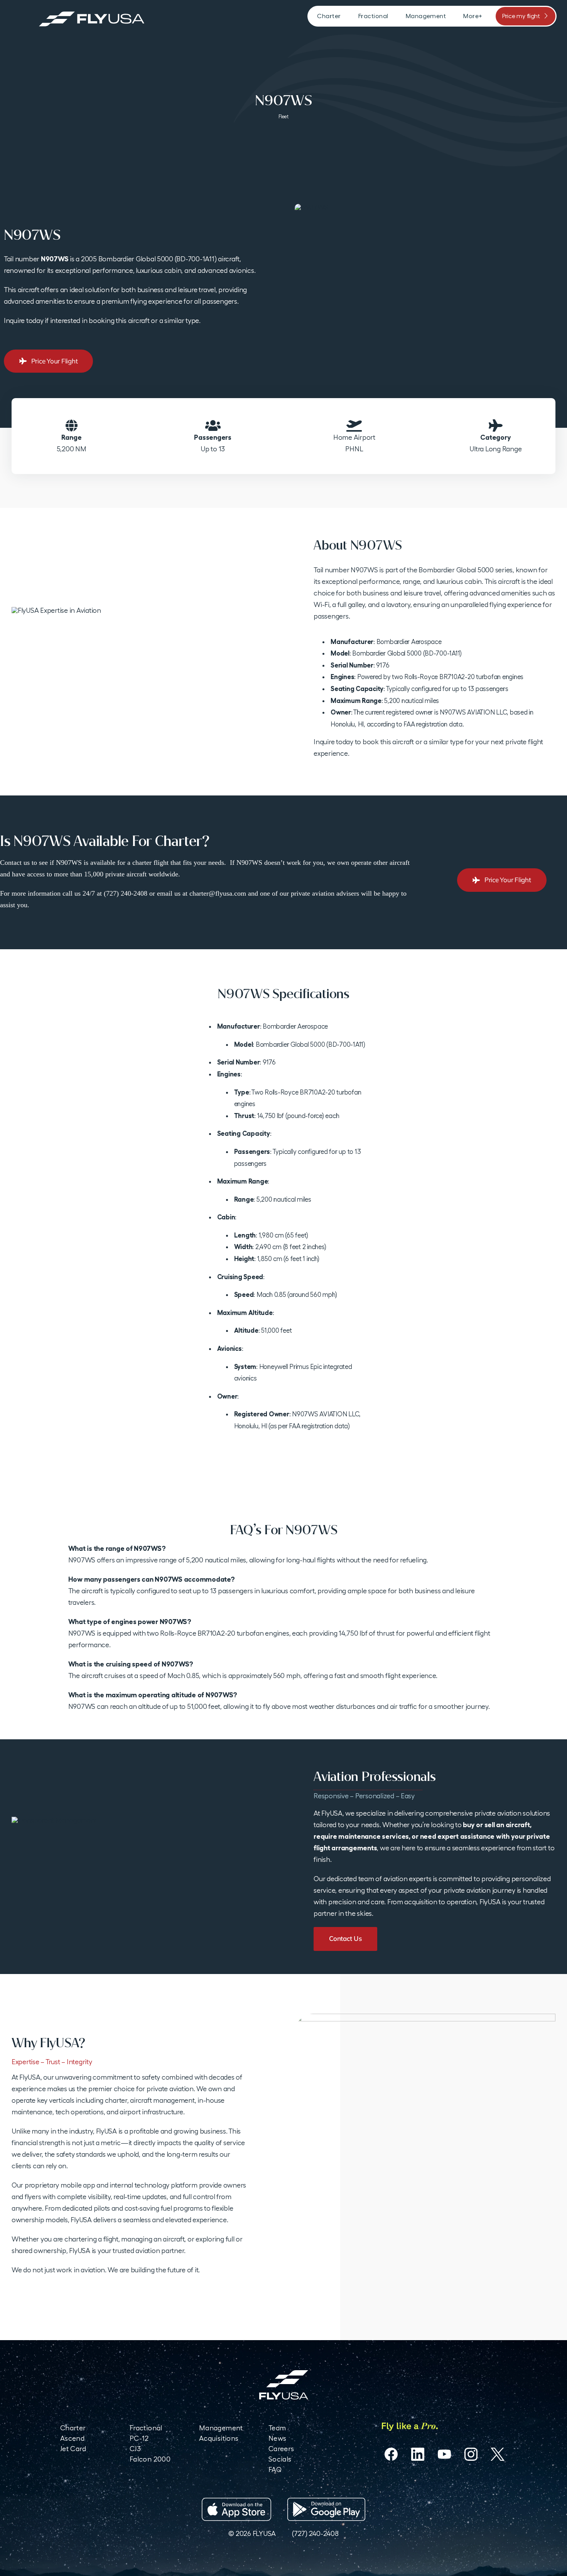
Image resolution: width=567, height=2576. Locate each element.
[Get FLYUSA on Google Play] (326, 2509)
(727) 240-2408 (315, 2533)
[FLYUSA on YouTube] (444, 2454)
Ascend (72, 2438)
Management (221, 2428)
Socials (280, 2459)
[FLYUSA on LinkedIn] (418, 2454)
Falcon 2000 (150, 2459)
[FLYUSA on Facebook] (391, 2454)
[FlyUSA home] (284, 2385)
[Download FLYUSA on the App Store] (236, 2509)
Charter (73, 2428)
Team (277, 2428)
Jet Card (73, 2449)
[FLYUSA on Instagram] (471, 2454)
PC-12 (139, 2438)
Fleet (283, 117)
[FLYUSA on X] (498, 2454)
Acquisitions (219, 2438)
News (277, 2438)
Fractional (146, 2428)
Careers (281, 2449)
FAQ (275, 2469)
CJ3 (135, 2449)
